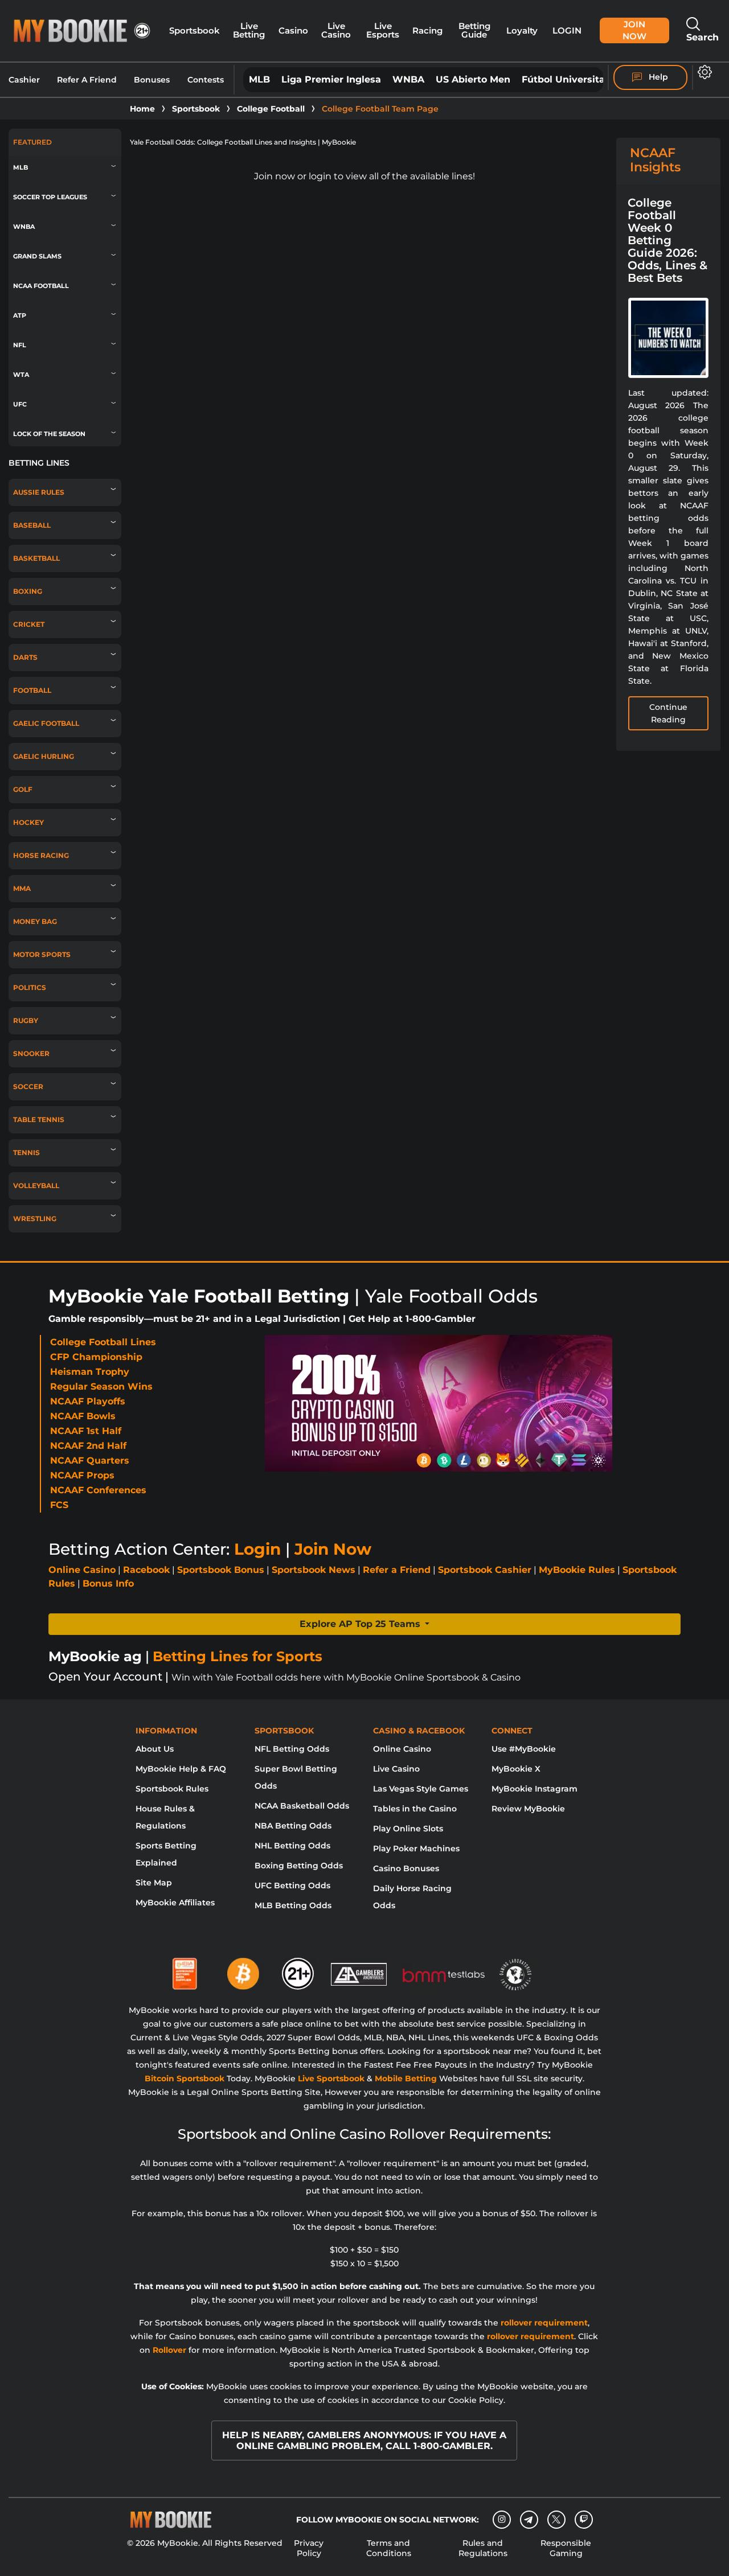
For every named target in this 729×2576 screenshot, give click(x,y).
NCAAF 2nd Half (88, 1446)
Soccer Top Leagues (50, 197)
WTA (21, 375)
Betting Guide (474, 30)
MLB (259, 79)
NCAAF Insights (655, 160)
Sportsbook (194, 31)
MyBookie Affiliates (175, 1903)
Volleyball (36, 1186)
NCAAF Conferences (98, 1490)
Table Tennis (39, 1120)
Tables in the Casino (415, 1809)
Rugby (26, 1021)
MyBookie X (516, 1769)
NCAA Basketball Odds (302, 1806)
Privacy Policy (309, 2548)
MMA (22, 889)
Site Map (154, 1883)
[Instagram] (502, 2520)
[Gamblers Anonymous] (359, 1969)
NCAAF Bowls (83, 1416)
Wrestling (35, 1219)
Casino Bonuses (406, 1868)
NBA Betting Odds (293, 1826)
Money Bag (35, 922)
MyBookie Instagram (535, 1789)
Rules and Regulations (483, 2548)
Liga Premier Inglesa (331, 79)
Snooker (31, 1054)
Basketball (36, 558)
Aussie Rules (39, 492)
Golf (23, 790)
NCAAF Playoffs (88, 1401)
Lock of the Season (49, 434)
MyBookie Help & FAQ (181, 1769)
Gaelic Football (46, 724)
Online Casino (82, 1570)
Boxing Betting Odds (299, 1866)
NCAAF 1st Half (86, 1431)
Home (142, 109)
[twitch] (584, 2520)
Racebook (146, 1570)
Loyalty (522, 31)
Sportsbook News (314, 1570)
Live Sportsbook (331, 2078)
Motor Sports (42, 955)
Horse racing (41, 856)
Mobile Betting (406, 2078)
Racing (427, 31)
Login (567, 31)
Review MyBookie (528, 1809)
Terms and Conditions (389, 2548)
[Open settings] (703, 72)
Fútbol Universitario (570, 79)
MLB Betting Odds (293, 1905)
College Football (271, 109)
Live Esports (383, 30)
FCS (59, 1505)
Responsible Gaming (566, 2548)
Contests (206, 80)
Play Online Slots (408, 1829)
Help (657, 77)
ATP (20, 316)
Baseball (32, 525)
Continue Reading (668, 713)
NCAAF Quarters (90, 1460)
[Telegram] (529, 2520)
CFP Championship (96, 1357)
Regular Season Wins (101, 1386)
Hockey (28, 823)
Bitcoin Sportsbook (185, 2078)
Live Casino (336, 30)
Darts (25, 658)
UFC (20, 404)
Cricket (29, 625)
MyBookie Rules (577, 1570)
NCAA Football (41, 286)
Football (32, 691)
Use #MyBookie (524, 1749)
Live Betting (249, 30)
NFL (20, 345)
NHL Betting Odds (292, 1846)
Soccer (28, 1087)
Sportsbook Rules (172, 1789)
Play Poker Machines (416, 1848)
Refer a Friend (397, 1570)
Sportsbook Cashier (485, 1570)
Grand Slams (37, 256)
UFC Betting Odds (292, 1885)
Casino (293, 31)
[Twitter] (556, 2519)
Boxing (28, 591)
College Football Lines (103, 1342)
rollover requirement (544, 2323)
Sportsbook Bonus (221, 1570)
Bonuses (152, 80)
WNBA (408, 79)
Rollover (169, 2350)
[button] (364, 1624)
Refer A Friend (87, 80)
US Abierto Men (473, 79)
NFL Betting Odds (292, 1749)
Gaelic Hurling (44, 757)
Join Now (634, 30)
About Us (155, 1749)
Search (703, 37)
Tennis (26, 1153)
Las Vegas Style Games (421, 1789)
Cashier (24, 80)
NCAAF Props (82, 1475)
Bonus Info (108, 1583)
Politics (30, 988)
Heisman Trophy (90, 1372)
